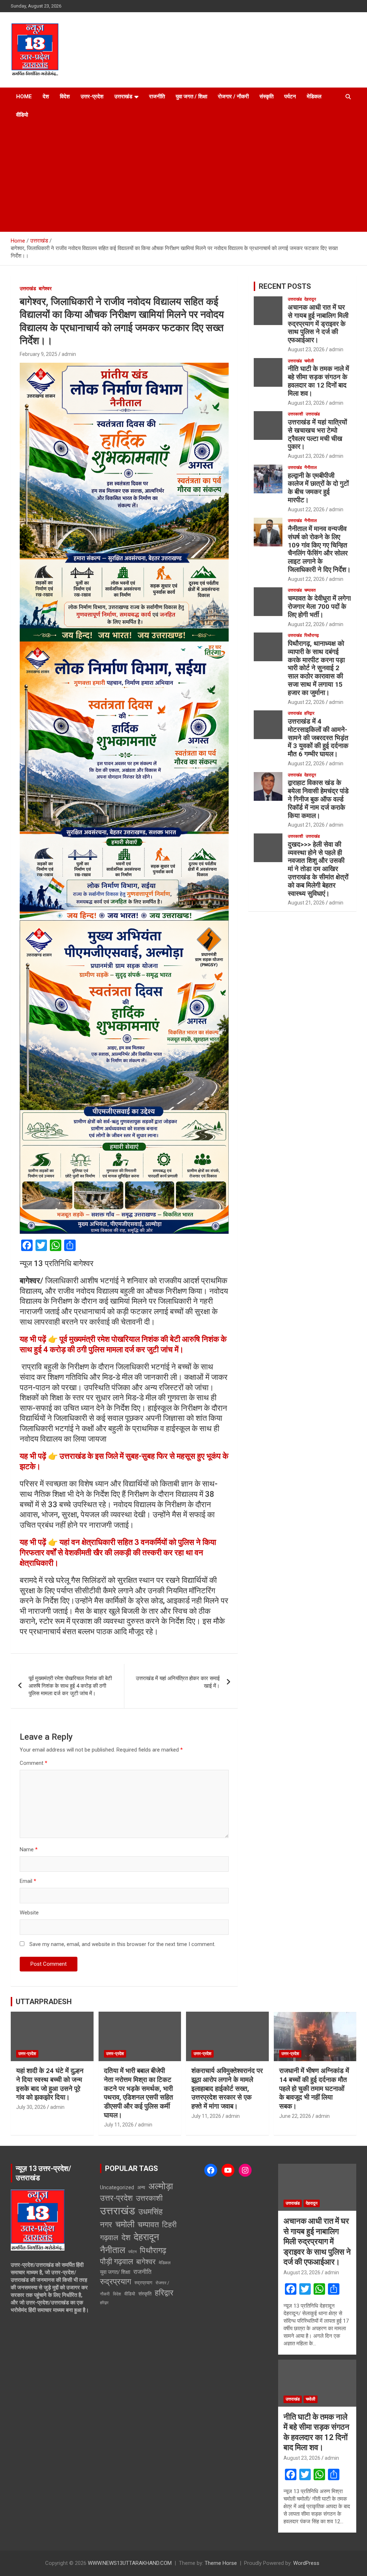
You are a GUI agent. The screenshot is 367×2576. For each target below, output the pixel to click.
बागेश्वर (45, 288)
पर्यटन (290, 97)
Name (29, 1849)
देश (46, 97)
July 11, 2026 (119, 2125)
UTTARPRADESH (44, 2002)
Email (28, 1881)
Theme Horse (221, 2563)
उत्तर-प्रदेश (92, 97)
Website (29, 1913)
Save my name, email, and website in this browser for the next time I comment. (122, 1944)
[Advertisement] (183, 178)
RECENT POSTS (285, 286)
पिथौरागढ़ (311, 635)
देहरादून (310, 299)
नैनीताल (311, 467)
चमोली (309, 361)
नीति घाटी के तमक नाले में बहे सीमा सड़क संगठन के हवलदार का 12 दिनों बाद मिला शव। (318, 381)
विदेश (65, 97)
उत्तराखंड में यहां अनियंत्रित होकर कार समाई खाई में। (178, 1682)
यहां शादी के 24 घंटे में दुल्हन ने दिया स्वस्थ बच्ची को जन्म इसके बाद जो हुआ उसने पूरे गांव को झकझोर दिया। (50, 2084)
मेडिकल (314, 97)
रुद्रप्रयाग (116, 2282)
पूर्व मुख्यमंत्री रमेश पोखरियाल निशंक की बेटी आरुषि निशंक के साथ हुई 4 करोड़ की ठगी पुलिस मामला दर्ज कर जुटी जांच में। (70, 1686)
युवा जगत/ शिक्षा (115, 2272)
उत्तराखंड (123, 97)
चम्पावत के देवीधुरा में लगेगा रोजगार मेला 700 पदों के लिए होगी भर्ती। (319, 607)
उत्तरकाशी (295, 414)
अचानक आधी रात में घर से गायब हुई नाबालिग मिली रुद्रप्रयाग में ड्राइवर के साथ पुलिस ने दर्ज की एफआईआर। (318, 324)
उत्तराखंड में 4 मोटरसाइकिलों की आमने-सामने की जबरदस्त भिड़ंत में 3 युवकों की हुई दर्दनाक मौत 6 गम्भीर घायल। (318, 738)
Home (24, 97)
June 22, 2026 (295, 2116)
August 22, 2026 (306, 509)
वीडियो (22, 115)
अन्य (141, 2187)
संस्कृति (266, 97)
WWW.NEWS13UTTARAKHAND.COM (130, 2563)
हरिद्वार (309, 713)
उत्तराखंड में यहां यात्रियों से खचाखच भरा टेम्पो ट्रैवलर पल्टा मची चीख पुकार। (317, 434)
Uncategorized (117, 2187)
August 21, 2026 (306, 825)
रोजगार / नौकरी (233, 97)
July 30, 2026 (31, 2107)
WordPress (306, 2563)
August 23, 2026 (306, 349)
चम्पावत (310, 590)
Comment (34, 1763)
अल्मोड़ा (161, 2186)
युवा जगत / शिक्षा (191, 97)
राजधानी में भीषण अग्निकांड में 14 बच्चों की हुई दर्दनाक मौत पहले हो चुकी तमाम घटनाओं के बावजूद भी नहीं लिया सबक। (314, 2088)
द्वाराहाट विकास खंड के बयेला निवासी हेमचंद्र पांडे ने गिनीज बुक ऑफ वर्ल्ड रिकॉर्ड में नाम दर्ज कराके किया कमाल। (318, 799)
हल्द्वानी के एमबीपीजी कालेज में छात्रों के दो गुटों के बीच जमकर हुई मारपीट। (318, 488)
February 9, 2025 (39, 354)
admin (69, 354)
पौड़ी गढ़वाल (116, 2262)
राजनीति (157, 97)
